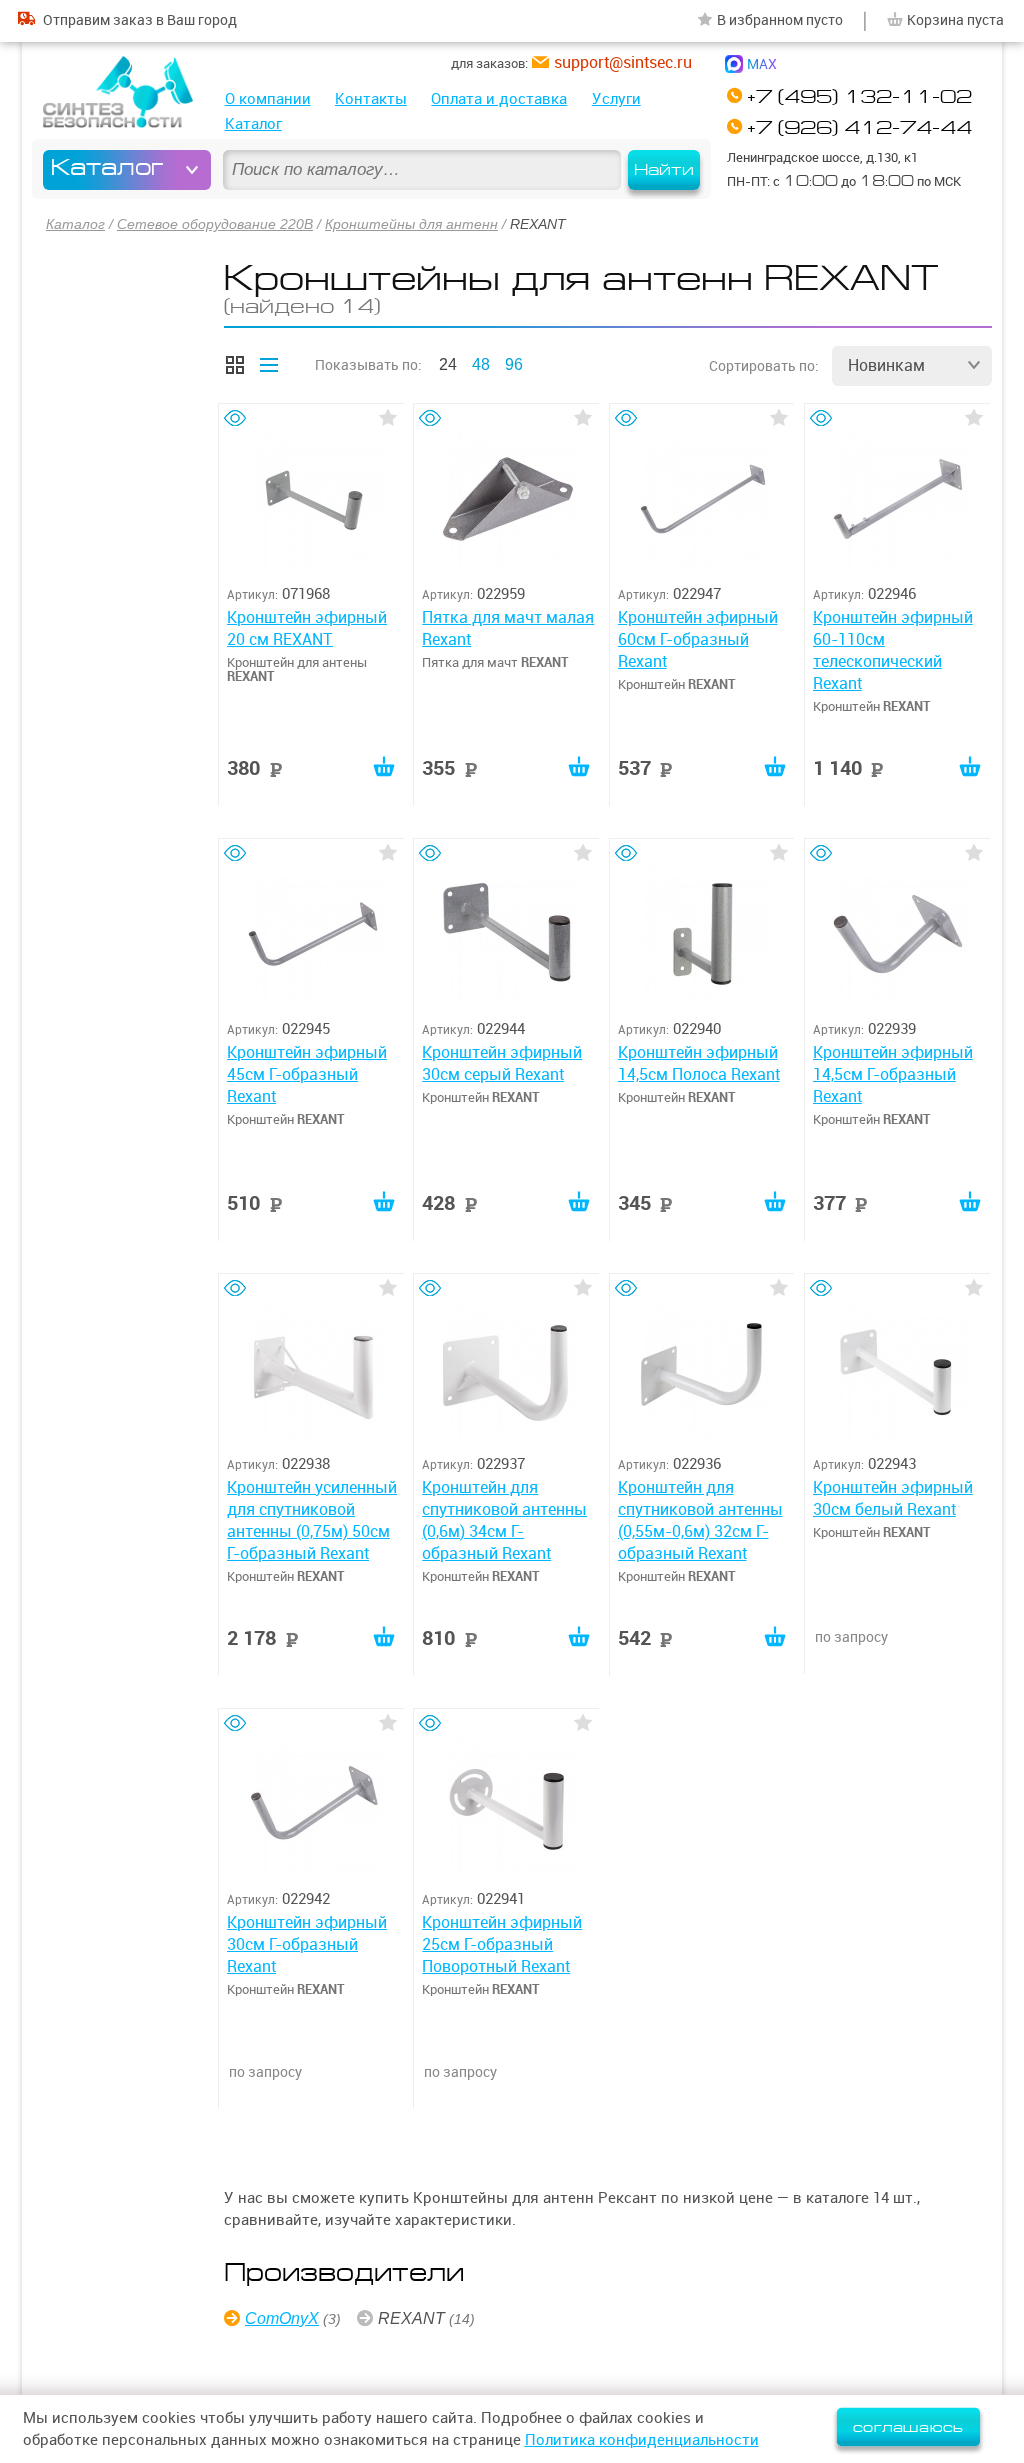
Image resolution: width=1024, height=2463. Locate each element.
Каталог (253, 123)
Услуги (616, 98)
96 (514, 364)
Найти (664, 170)
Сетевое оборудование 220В (215, 224)
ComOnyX (282, 2318)
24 (448, 364)
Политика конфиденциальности (642, 2439)
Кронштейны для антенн (411, 224)
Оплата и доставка (499, 98)
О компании (268, 98)
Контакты (371, 98)
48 (481, 364)
